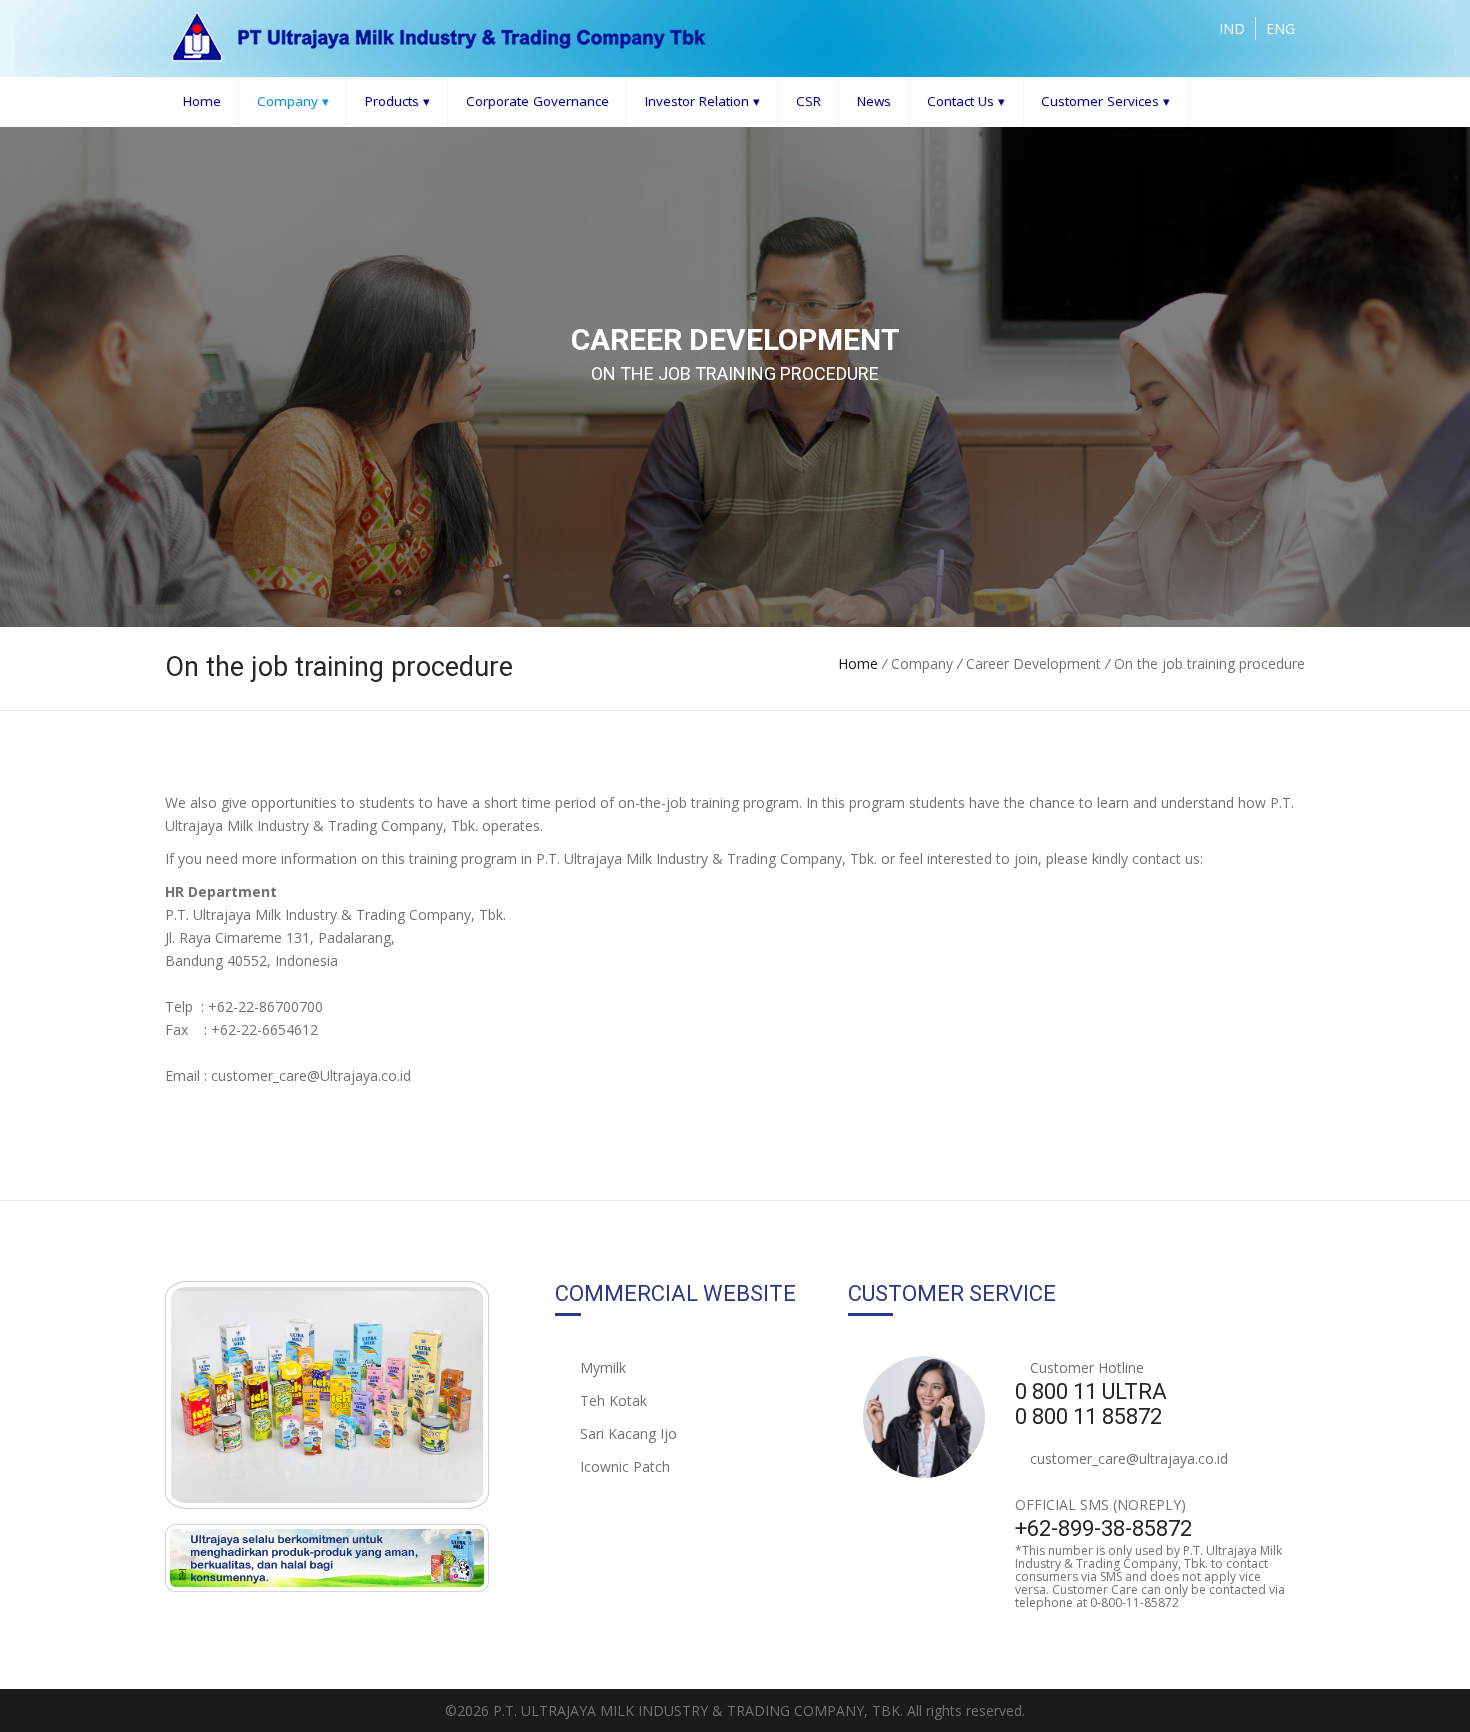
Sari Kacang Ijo (626, 1433)
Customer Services (1105, 101)
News (874, 101)
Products (397, 101)
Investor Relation (702, 101)
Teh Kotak (611, 1400)
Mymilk (601, 1367)
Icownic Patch (623, 1466)
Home (202, 101)
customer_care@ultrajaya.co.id (1129, 1458)
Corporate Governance (537, 101)
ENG (1280, 28)
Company (293, 101)
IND (1232, 28)
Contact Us (966, 101)
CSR (808, 101)
